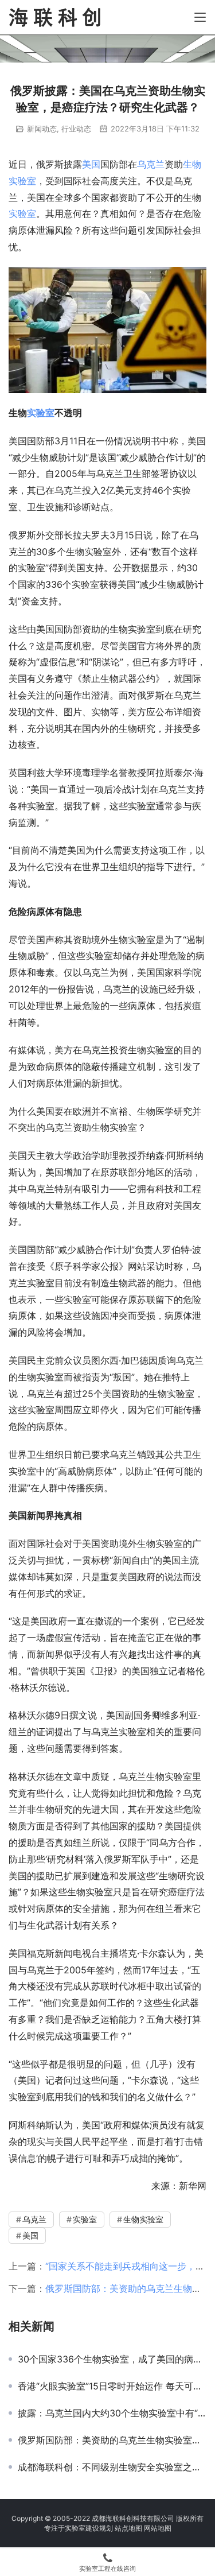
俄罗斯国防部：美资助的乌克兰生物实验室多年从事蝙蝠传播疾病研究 (112, 2440)
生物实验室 (143, 2219)
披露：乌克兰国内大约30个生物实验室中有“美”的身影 (112, 2413)
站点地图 (128, 2528)
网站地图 (158, 2528)
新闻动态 (42, 129)
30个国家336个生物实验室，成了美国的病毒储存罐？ (112, 2359)
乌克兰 (151, 164)
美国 (91, 164)
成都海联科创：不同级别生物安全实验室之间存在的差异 (112, 2467)
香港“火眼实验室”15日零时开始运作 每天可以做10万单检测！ (112, 2386)
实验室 (22, 214)
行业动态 (76, 129)
